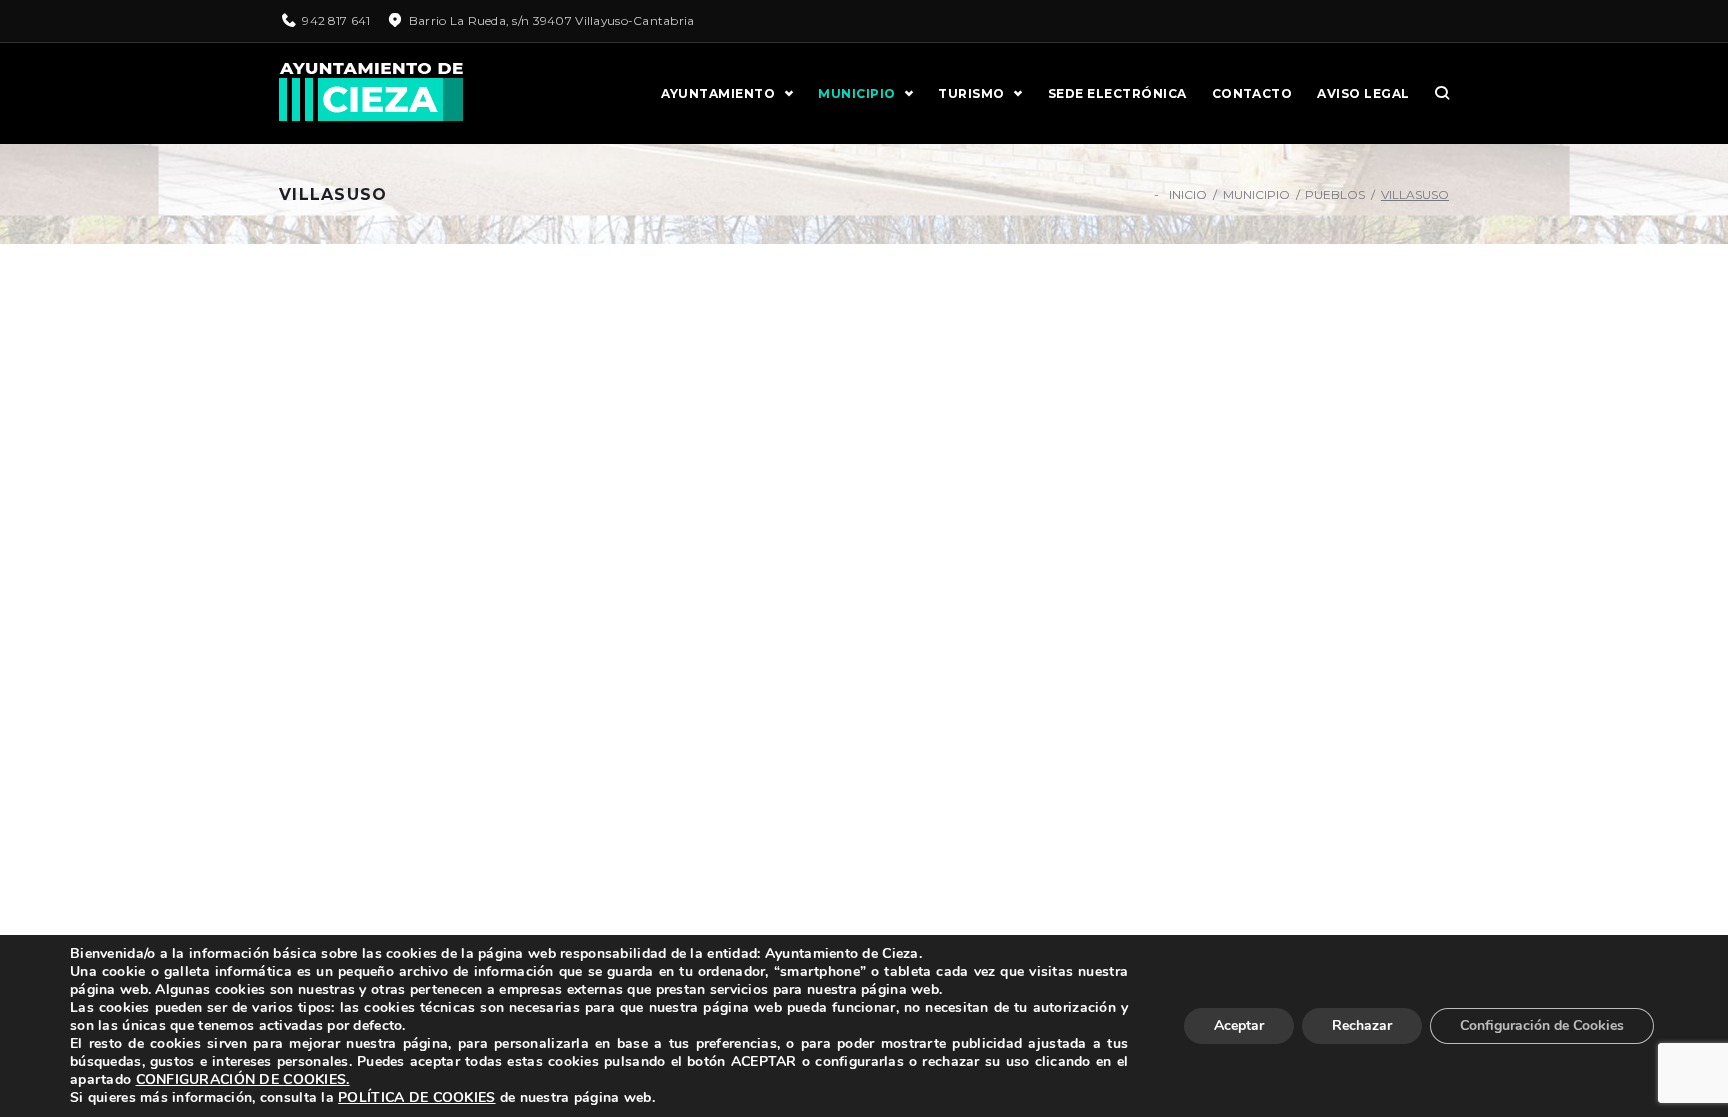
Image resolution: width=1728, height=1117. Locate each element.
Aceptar (1239, 1025)
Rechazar (1362, 1025)
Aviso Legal (1363, 93)
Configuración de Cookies (1542, 1025)
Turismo (971, 93)
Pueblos (1335, 194)
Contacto (1252, 93)
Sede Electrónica (1117, 93)
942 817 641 (336, 20)
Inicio (1188, 194)
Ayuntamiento (718, 93)
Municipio (856, 93)
